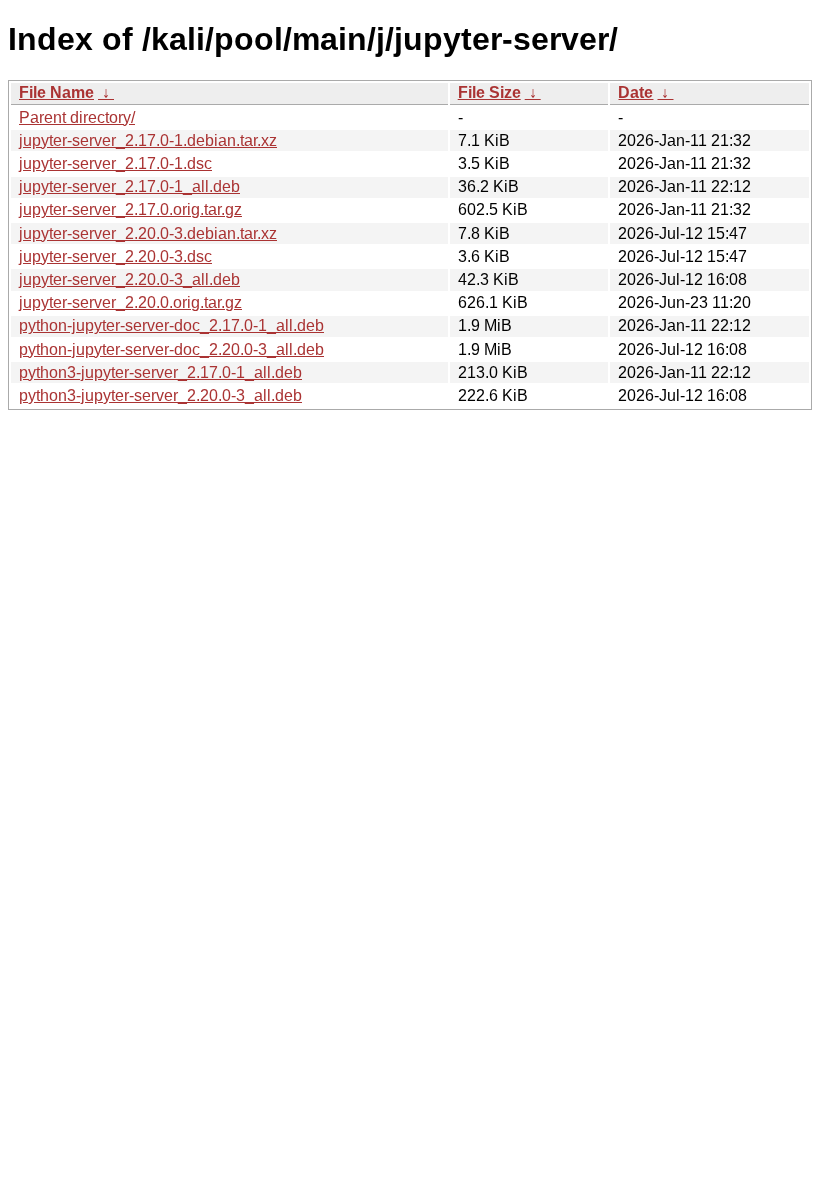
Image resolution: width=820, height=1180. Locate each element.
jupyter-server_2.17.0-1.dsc (115, 163)
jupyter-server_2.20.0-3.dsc (115, 256)
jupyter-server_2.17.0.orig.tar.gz (130, 209)
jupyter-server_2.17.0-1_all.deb (129, 186)
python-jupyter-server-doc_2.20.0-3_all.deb (171, 349)
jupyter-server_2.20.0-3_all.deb (129, 279)
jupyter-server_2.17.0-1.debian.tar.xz (148, 140)
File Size (489, 92)
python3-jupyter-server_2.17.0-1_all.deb (160, 372)
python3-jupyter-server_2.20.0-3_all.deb (160, 395)
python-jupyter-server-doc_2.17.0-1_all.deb (171, 325)
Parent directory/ (77, 117)
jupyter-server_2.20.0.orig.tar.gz (130, 302)
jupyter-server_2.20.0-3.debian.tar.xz (148, 233)
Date (635, 92)
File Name (56, 92)
